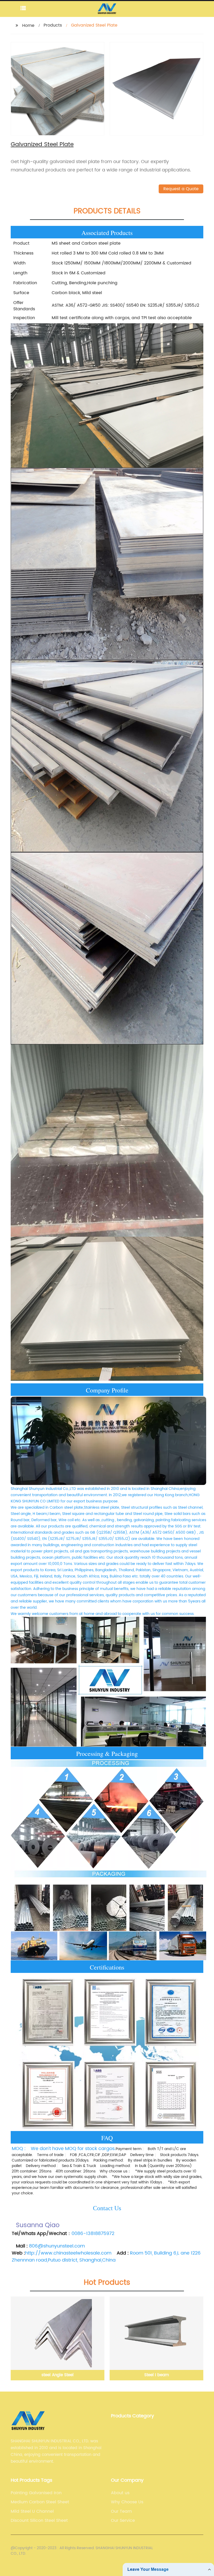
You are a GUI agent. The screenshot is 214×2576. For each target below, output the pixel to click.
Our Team (121, 2511)
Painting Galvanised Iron (36, 2493)
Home (28, 26)
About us (120, 2493)
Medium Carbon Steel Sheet (40, 2502)
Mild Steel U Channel (32, 2511)
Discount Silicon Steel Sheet (39, 2521)
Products (53, 25)
